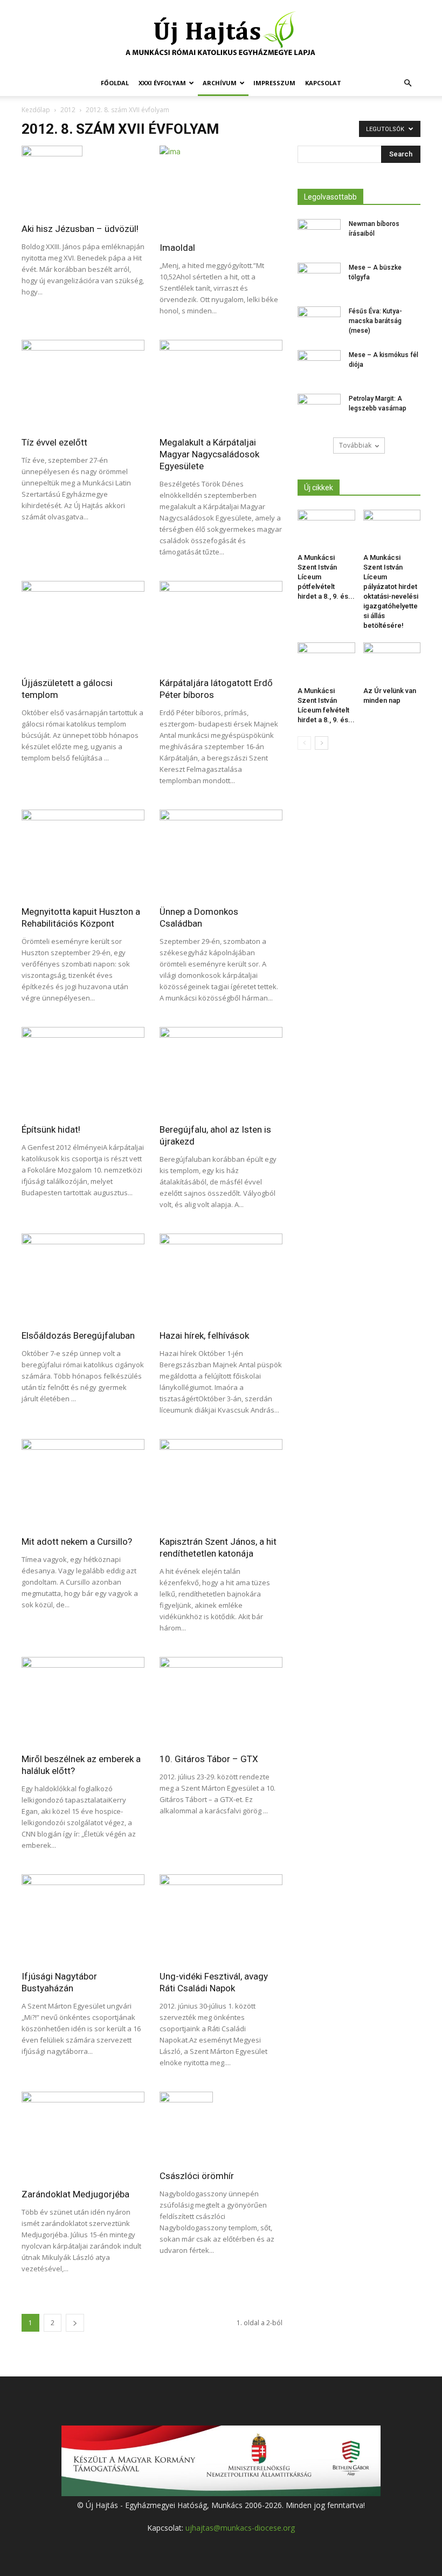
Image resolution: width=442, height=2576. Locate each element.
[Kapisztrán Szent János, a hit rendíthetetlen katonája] (221, 1484)
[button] (408, 83)
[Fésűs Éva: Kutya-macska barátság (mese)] (319, 321)
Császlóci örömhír (197, 2176)
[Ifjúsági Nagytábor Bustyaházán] (83, 1919)
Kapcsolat (323, 83)
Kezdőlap (36, 110)
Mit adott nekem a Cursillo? (77, 1542)
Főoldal (115, 83)
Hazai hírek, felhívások (204, 1335)
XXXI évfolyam (162, 83)
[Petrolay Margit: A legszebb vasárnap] (319, 409)
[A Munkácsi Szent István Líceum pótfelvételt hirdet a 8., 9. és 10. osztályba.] (326, 529)
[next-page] (75, 2323)
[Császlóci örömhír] (221, 2127)
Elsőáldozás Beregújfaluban (78, 1335)
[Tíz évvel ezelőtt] (83, 384)
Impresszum (274, 83)
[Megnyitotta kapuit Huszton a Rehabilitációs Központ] (83, 854)
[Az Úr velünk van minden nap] (392, 662)
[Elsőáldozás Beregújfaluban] (83, 1278)
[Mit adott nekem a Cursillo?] (83, 1484)
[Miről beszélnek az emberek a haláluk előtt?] (83, 1701)
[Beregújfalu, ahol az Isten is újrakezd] (221, 1071)
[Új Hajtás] (221, 36)
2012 (68, 110)
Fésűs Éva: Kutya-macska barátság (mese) (375, 321)
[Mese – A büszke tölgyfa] (319, 278)
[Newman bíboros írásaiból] (319, 234)
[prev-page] (304, 743)
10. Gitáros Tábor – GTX (209, 1759)
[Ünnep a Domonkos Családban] (221, 854)
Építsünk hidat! (51, 1129)
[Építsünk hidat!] (83, 1071)
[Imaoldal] (221, 190)
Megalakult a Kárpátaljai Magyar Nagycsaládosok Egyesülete (209, 454)
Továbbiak (355, 445)
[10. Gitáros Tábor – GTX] (221, 1701)
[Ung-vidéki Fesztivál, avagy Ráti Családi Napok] (221, 1919)
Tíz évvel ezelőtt (54, 442)
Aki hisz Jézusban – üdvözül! (80, 229)
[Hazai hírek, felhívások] (221, 1278)
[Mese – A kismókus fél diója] (319, 365)
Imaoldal (177, 248)
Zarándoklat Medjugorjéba (75, 2194)
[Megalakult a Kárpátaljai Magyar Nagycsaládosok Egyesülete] (221, 384)
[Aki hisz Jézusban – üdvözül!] (83, 181)
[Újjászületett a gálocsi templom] (83, 625)
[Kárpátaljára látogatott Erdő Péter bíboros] (221, 625)
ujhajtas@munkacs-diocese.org (240, 2528)
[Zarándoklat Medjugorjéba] (83, 2136)
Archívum (220, 83)
